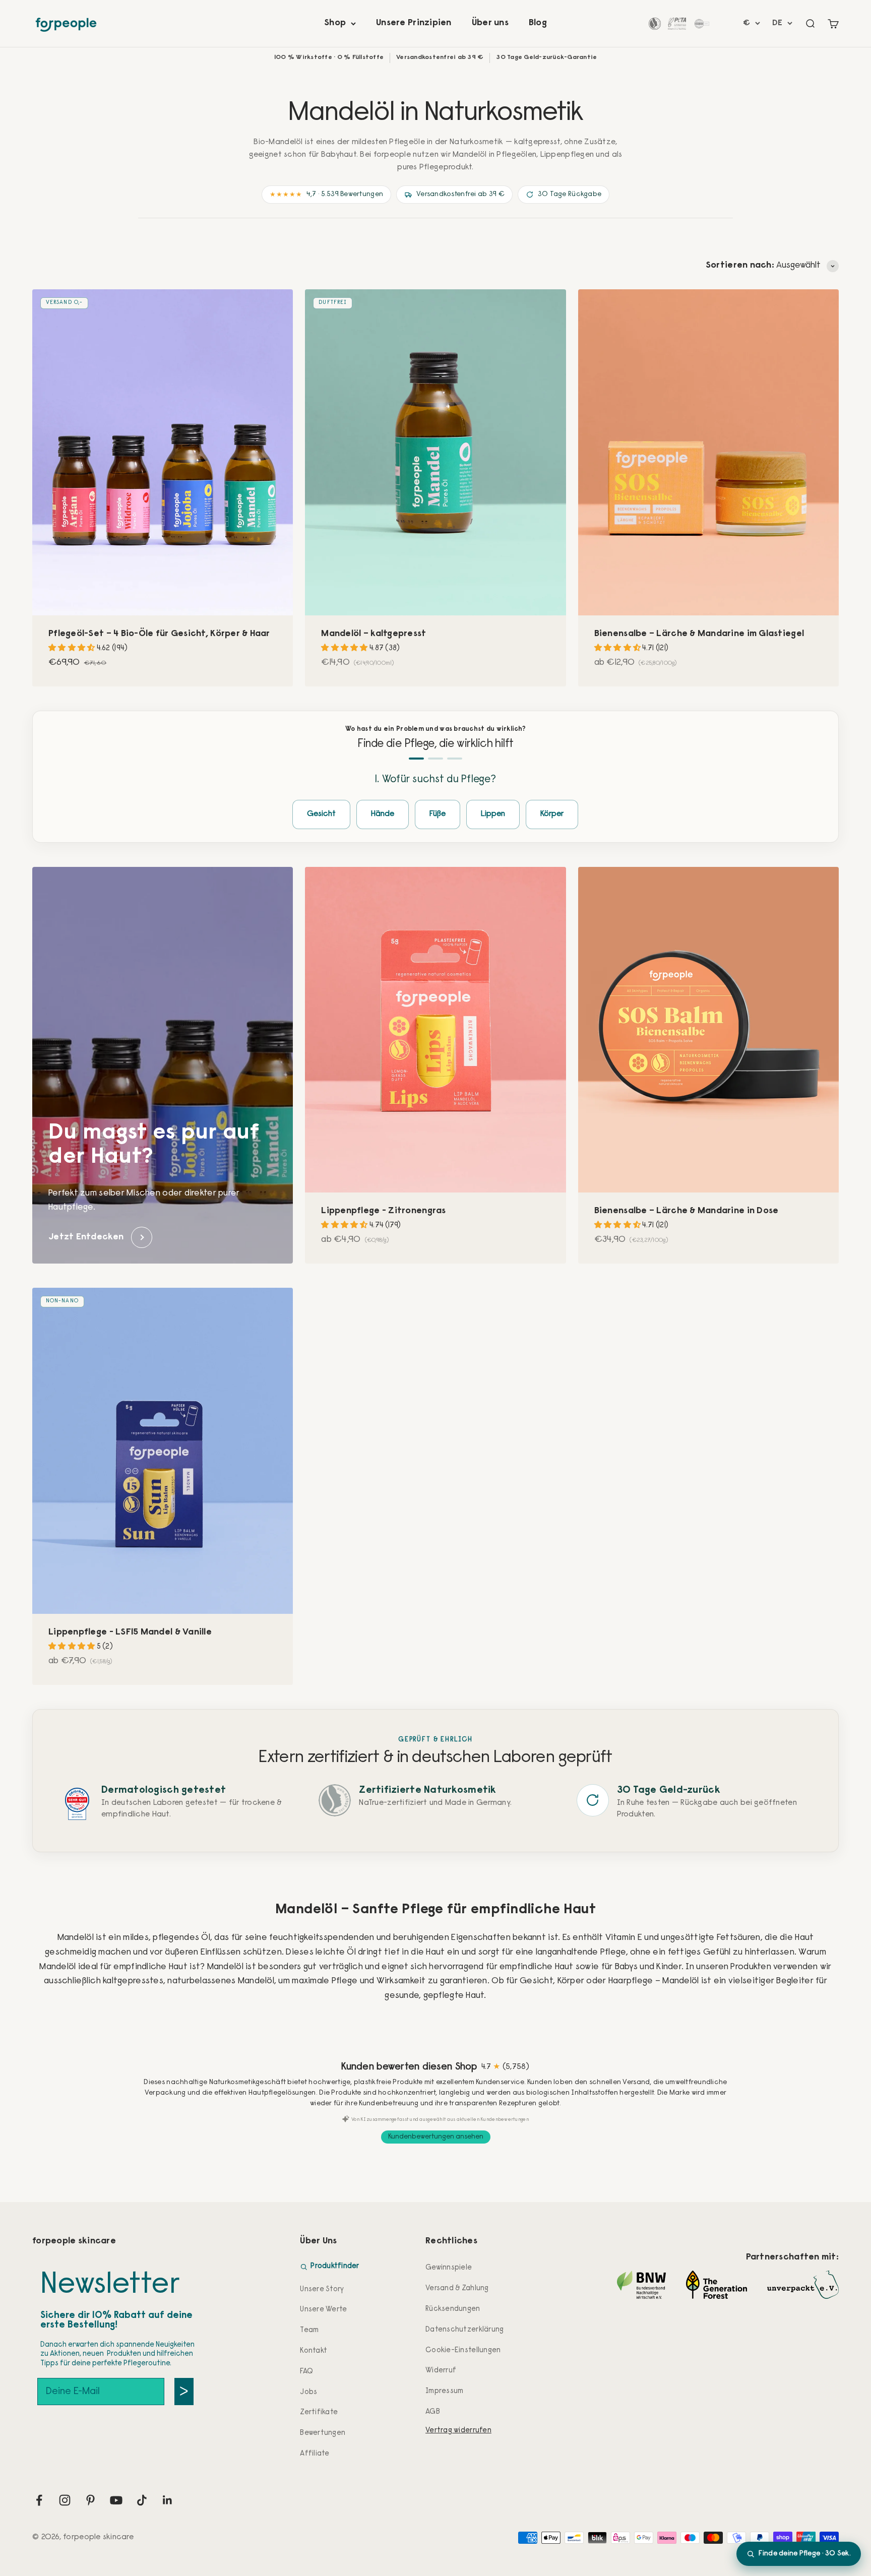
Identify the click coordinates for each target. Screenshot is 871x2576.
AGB (433, 2412)
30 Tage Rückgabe (570, 195)
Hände (383, 814)
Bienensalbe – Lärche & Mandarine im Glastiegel (699, 634)
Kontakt (314, 2351)
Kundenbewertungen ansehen (436, 2137)
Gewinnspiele (449, 2268)
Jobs (308, 2392)
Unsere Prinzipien (414, 23)
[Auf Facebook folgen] (39, 2500)
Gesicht (321, 814)
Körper (552, 814)
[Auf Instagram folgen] (65, 2500)
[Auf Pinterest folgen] (90, 2500)
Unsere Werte (323, 2310)
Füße (438, 814)
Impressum (444, 2391)
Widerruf (441, 2371)
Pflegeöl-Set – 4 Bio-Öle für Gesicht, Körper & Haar (159, 634)
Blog (538, 23)
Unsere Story (322, 2289)
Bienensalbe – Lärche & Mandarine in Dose (687, 1211)
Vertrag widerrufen (458, 2431)
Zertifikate (319, 2412)
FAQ (306, 2372)
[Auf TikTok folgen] (142, 2500)
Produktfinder (335, 2266)
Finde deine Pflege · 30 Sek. (805, 2554)
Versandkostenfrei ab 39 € (460, 195)
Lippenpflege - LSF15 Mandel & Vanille (130, 1632)
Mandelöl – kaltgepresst (374, 634)
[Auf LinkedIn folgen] (168, 2500)
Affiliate (315, 2454)
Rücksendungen (453, 2309)
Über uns (490, 23)
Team (309, 2330)
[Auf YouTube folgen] (116, 2500)
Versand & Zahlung (457, 2288)
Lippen (493, 814)
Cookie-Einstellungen (463, 2350)
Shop (335, 23)
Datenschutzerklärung (464, 2330)
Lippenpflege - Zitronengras (383, 1211)
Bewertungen (323, 2433)
